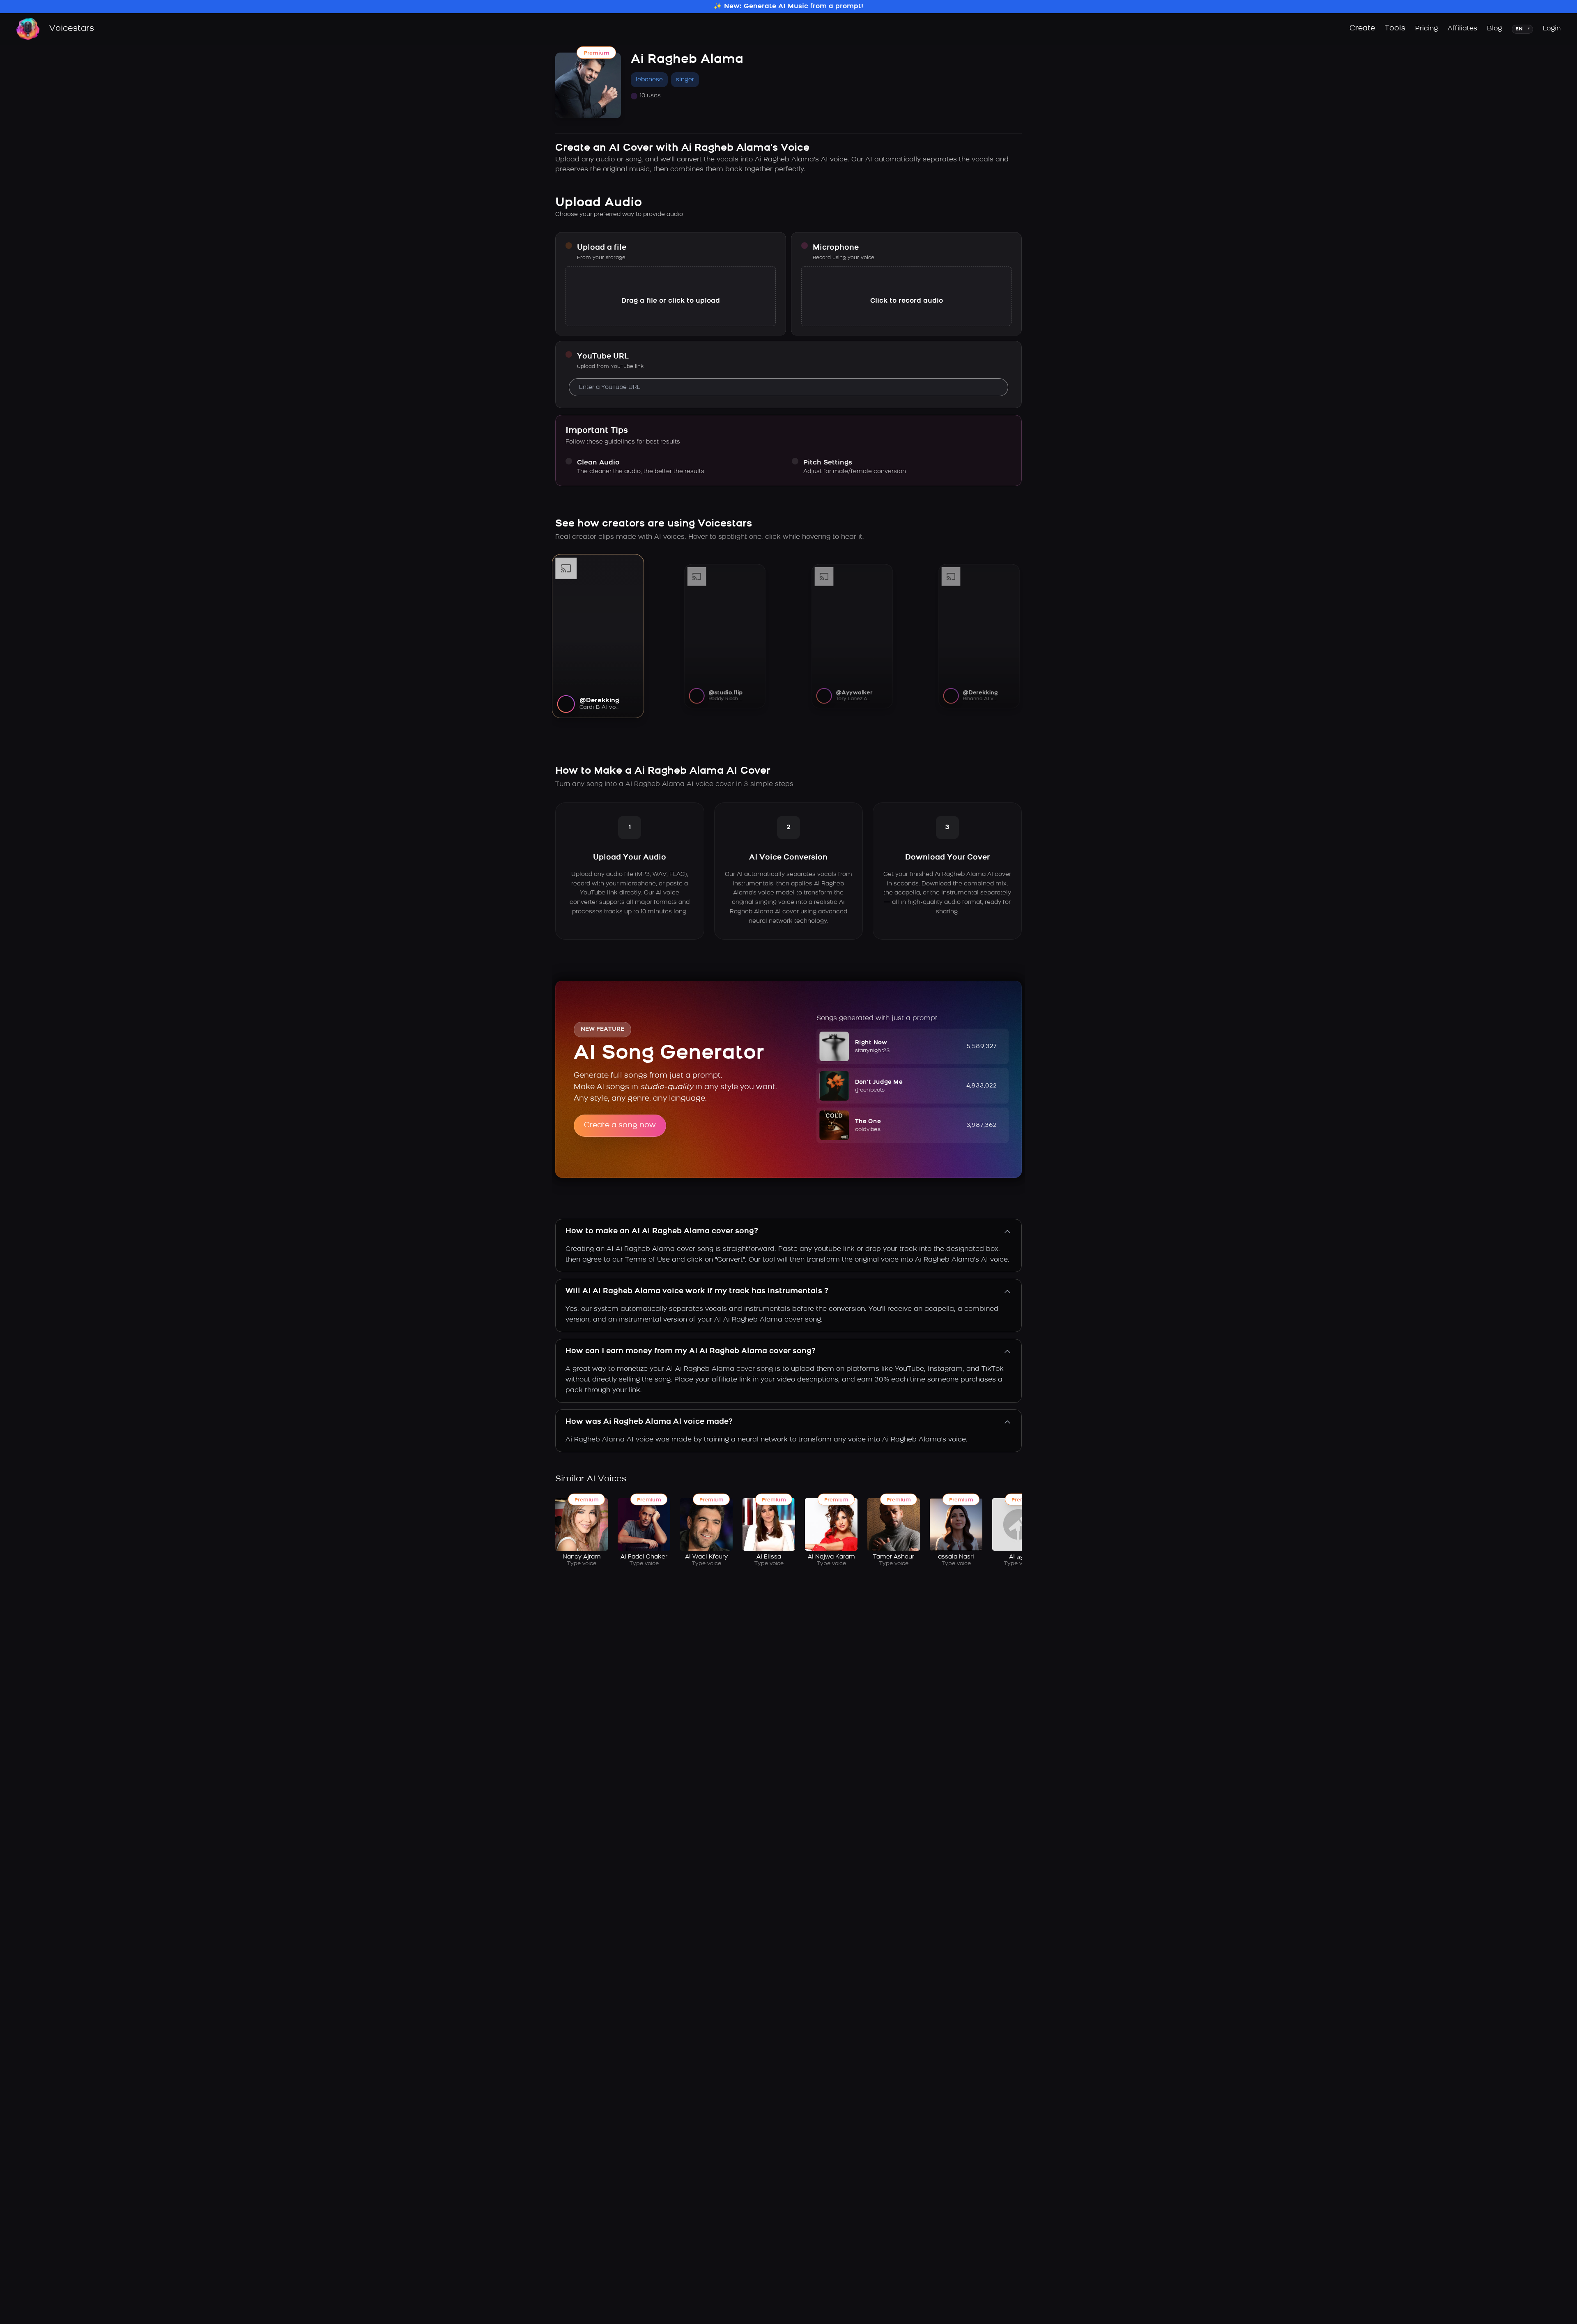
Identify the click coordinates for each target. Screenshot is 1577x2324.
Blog (1494, 29)
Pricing (1426, 29)
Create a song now (620, 1126)
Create (1362, 29)
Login (1552, 29)
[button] (913, 1046)
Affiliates (1462, 29)
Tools (1395, 29)
